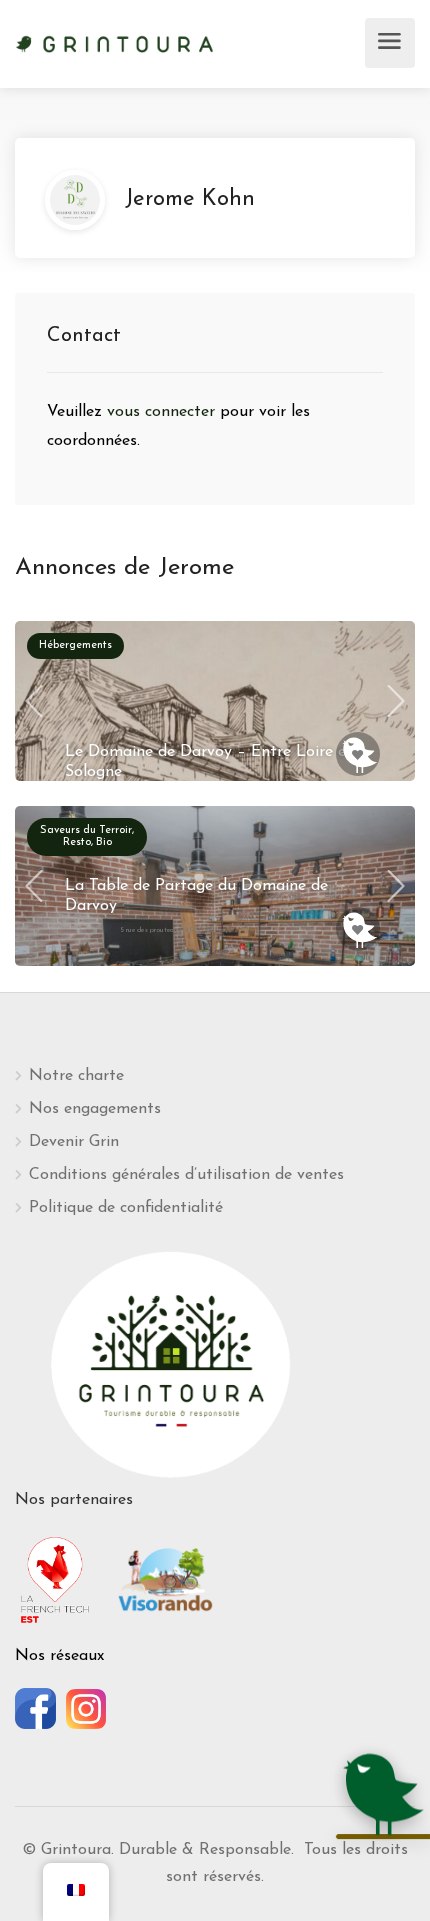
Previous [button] (34, 701)
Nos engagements (95, 1109)
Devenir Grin (74, 1142)
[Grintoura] (115, 42)
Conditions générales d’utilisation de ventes (186, 1175)
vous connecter (163, 412)
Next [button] (396, 701)
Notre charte (76, 1076)
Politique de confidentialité (126, 1208)
